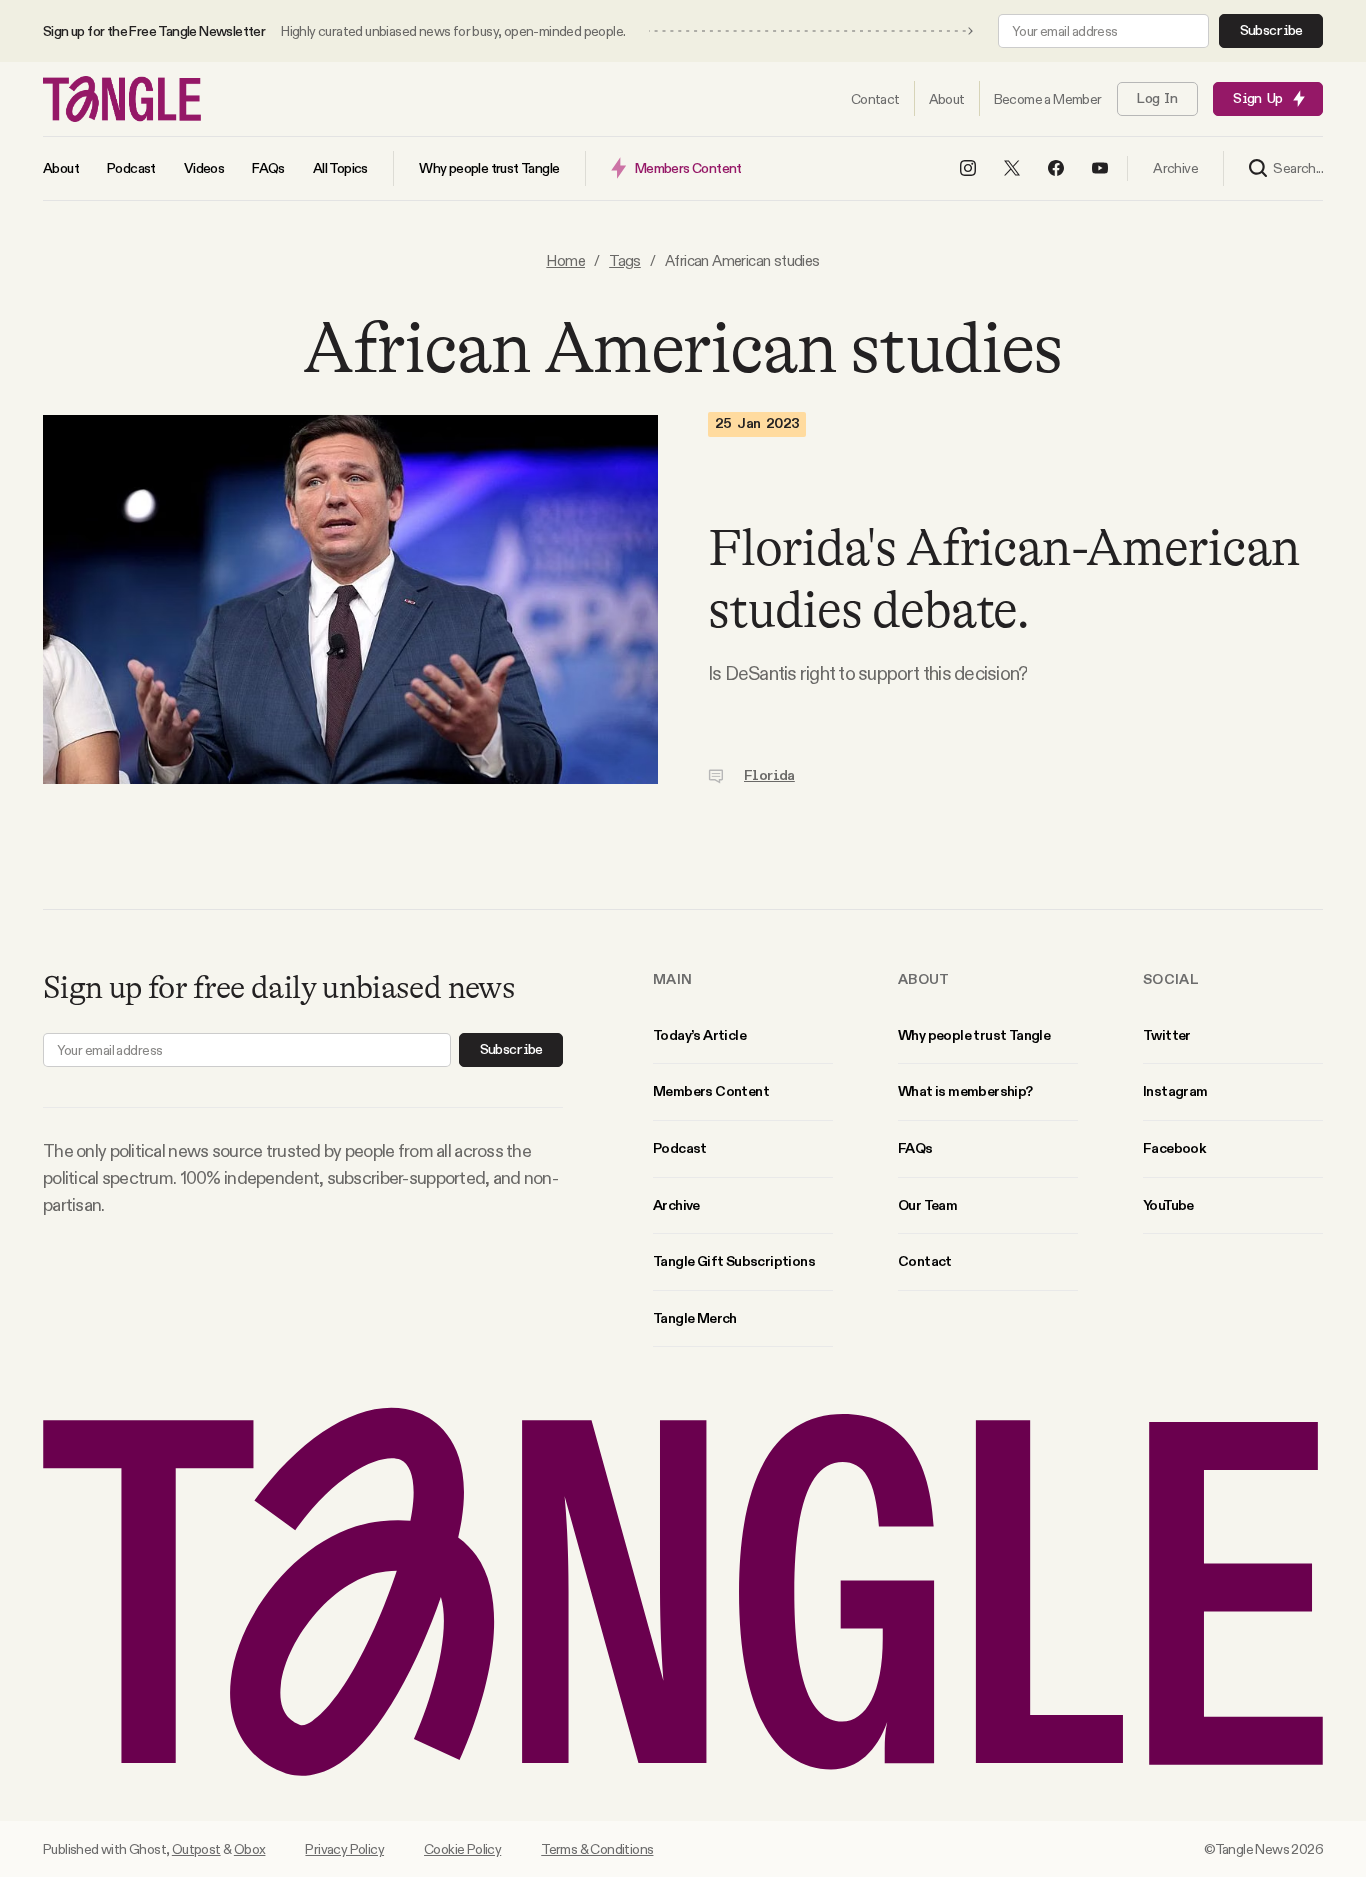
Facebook (1174, 1148)
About (924, 979)
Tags (625, 260)
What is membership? (965, 1091)
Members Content (711, 1091)
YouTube (1168, 1205)
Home (565, 260)
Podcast (680, 1148)
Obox (250, 1849)
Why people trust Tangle (974, 1035)
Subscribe (1271, 31)
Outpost (196, 1849)
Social (1171, 979)
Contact (925, 1261)
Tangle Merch (695, 1318)
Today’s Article (699, 1035)
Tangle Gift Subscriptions (734, 1261)
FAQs (915, 1148)
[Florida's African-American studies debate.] (350, 599)
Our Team (927, 1205)
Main (672, 979)
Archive (676, 1205)
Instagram (1175, 1091)
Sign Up (1257, 99)
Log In (1157, 99)
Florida (769, 776)
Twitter (1167, 1035)
